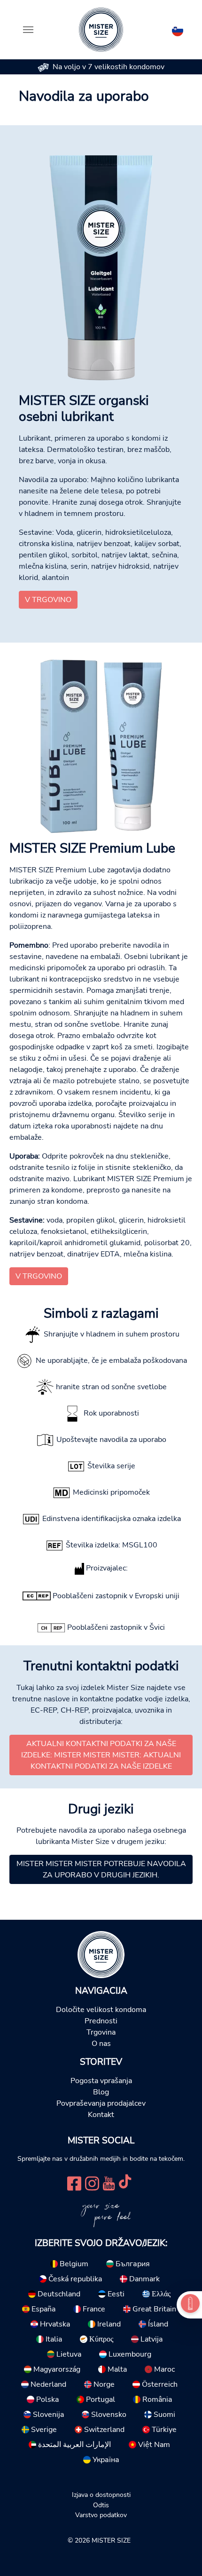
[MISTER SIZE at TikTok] (125, 2182)
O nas (101, 2044)
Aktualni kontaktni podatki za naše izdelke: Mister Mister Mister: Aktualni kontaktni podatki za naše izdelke (101, 1755)
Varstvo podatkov (101, 2515)
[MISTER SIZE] (101, 1954)
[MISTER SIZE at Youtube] (109, 2182)
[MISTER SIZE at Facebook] (74, 2182)
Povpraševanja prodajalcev (101, 2103)
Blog (101, 2092)
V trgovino (48, 600)
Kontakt (101, 2115)
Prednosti (101, 2021)
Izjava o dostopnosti (101, 2495)
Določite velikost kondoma (101, 2010)
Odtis (101, 2505)
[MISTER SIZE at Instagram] (92, 2182)
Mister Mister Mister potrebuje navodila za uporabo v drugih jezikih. (101, 1869)
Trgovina (101, 2032)
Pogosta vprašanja (101, 2081)
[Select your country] (178, 29)
